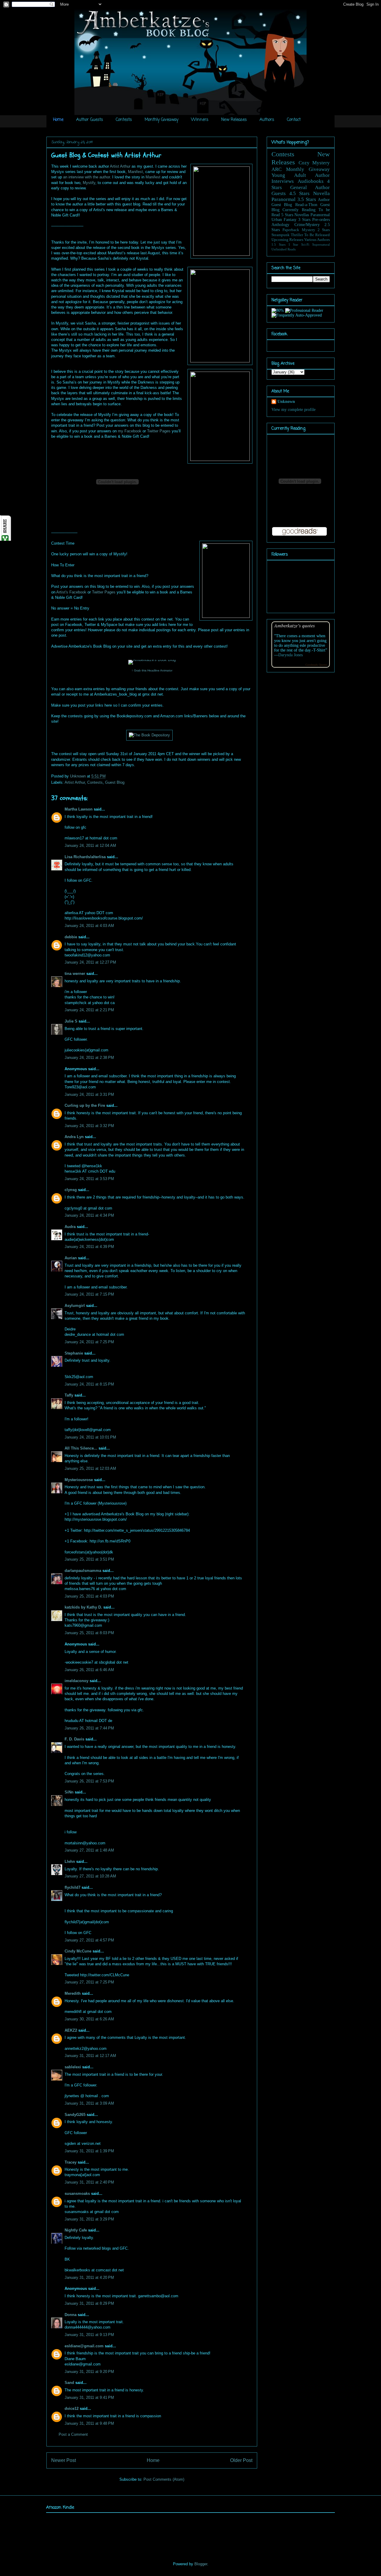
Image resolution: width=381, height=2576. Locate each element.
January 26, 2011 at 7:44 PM (89, 1728)
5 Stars (287, 215)
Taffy (69, 1395)
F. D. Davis (74, 1739)
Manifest (135, 172)
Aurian (71, 1258)
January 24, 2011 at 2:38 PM (89, 1058)
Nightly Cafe (76, 2230)
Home (58, 120)
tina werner (75, 974)
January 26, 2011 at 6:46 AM (89, 1670)
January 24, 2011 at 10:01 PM (90, 1437)
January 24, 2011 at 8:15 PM (89, 1384)
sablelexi (73, 2067)
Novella (321, 193)
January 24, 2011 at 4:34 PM (89, 1215)
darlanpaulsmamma (83, 1571)
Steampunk (281, 235)
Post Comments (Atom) (164, 2479)
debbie (71, 937)
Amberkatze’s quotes (295, 625)
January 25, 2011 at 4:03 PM (89, 1596)
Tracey (71, 2162)
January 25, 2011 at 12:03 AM (90, 1468)
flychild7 (72, 1887)
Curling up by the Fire (85, 1105)
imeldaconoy (76, 1681)
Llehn (70, 1862)
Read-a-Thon (306, 205)
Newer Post (64, 2460)
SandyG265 (75, 2115)
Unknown (78, 776)
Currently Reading (299, 210)
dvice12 (72, 2409)
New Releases (234, 120)
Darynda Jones (291, 655)
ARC (277, 169)
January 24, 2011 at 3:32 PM (89, 1126)
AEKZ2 (71, 2030)
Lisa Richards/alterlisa (85, 857)
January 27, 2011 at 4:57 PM (89, 1940)
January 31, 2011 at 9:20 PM (89, 2372)
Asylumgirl (75, 1306)
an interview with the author (86, 177)
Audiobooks (311, 181)
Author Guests (90, 120)
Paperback (291, 230)
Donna (71, 2315)
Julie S (71, 1021)
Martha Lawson (79, 809)
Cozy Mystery (314, 163)
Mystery (309, 230)
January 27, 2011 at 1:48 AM (89, 1850)
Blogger (201, 2564)
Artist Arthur (120, 166)
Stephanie (74, 1353)
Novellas (302, 215)
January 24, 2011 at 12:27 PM (90, 962)
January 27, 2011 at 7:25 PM (89, 1982)
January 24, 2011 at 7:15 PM (89, 1294)
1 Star (293, 244)
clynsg (71, 1190)
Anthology (280, 225)
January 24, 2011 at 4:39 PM (89, 1247)
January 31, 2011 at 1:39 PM (89, 2151)
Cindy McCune (78, 1951)
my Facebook (130, 431)
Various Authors (317, 240)
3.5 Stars (307, 199)
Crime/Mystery (307, 225)
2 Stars (324, 230)
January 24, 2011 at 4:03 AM (89, 926)
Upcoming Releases (287, 240)
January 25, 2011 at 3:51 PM (89, 1559)
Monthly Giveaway (161, 120)
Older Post (241, 2460)
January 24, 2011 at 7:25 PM (89, 1342)
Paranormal (284, 199)
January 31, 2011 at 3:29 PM (89, 2219)
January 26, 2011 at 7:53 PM (89, 1781)
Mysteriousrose (79, 1480)
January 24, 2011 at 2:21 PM (89, 1010)
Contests (124, 120)
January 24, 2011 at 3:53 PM (89, 1179)
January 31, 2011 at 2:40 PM (89, 2182)
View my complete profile (293, 410)
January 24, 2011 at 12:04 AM (90, 846)
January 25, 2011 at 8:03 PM (89, 1633)
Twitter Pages (159, 431)
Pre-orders (321, 220)
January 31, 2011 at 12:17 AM (90, 2056)
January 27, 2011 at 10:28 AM (90, 1876)
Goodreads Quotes (316, 665)
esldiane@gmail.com (84, 2346)
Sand (69, 2383)
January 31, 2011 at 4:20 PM (89, 2277)
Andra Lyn (74, 1137)
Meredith (73, 1993)
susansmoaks (77, 2194)
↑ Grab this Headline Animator (152, 670)
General (299, 187)
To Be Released (317, 235)
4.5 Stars (300, 193)
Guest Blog (115, 782)
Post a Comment (73, 2434)
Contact (294, 120)
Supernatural (321, 244)
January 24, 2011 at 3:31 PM (89, 1094)
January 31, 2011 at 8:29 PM (89, 2303)
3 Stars (304, 220)
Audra (70, 1227)
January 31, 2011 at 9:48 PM (89, 2423)
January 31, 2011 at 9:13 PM (89, 2335)
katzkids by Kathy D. (83, 1607)
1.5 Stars (278, 244)
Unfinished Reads (284, 249)
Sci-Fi (305, 244)
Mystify (89, 183)
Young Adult (289, 175)
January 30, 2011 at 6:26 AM (89, 2019)
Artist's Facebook (71, 592)
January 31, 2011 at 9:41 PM (89, 2397)
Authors (267, 120)
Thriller (297, 235)
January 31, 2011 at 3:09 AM (89, 2103)
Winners (200, 120)
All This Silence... (81, 1448)
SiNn (69, 1792)
